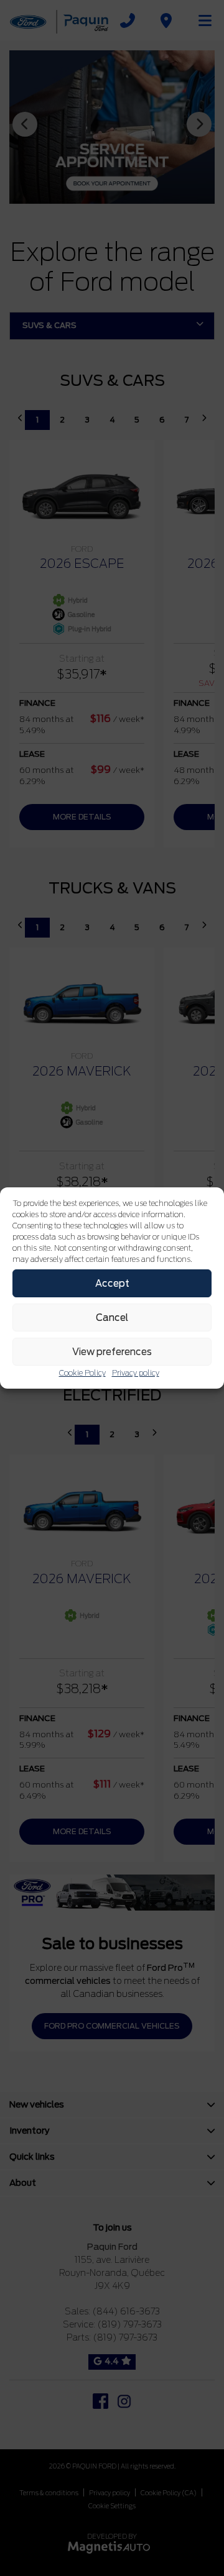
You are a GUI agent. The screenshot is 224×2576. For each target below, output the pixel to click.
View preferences (112, 1352)
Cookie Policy (82, 1373)
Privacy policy (136, 1373)
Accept (112, 1284)
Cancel (112, 1318)
